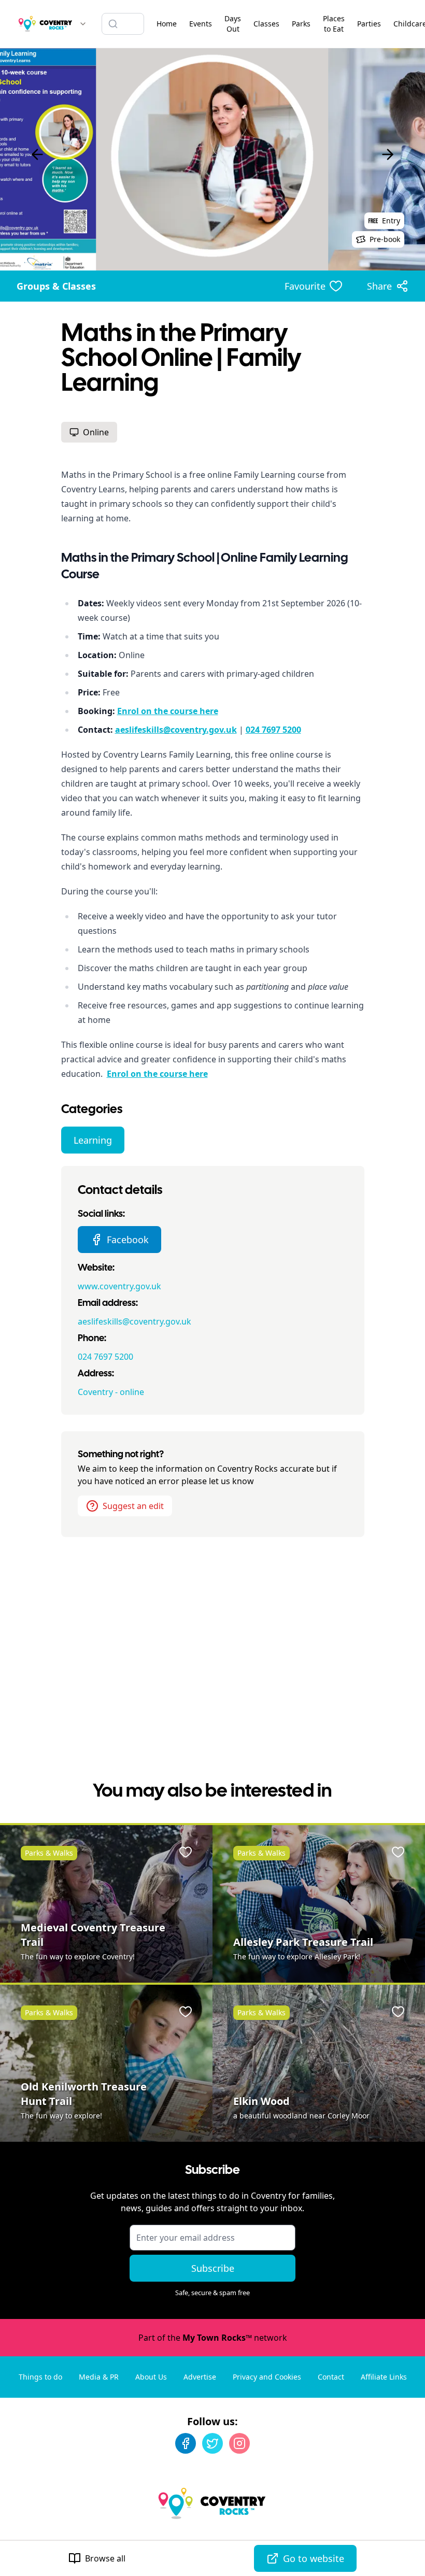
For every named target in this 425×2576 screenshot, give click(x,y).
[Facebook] (186, 2443)
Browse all (105, 2558)
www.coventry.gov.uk (119, 1286)
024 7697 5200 (105, 1357)
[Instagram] (239, 2443)
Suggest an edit (133, 1506)
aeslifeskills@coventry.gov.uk (134, 1321)
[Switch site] (83, 24)
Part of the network (213, 2338)
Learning (93, 1140)
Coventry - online (111, 1392)
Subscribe (213, 2268)
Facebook (128, 1240)
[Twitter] (212, 2443)
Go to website (314, 2558)
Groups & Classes (56, 286)
